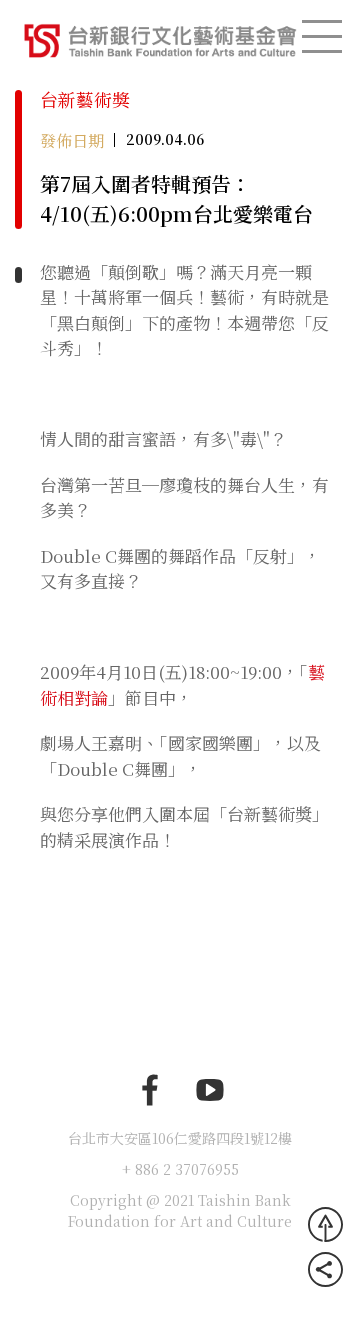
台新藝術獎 (85, 99)
